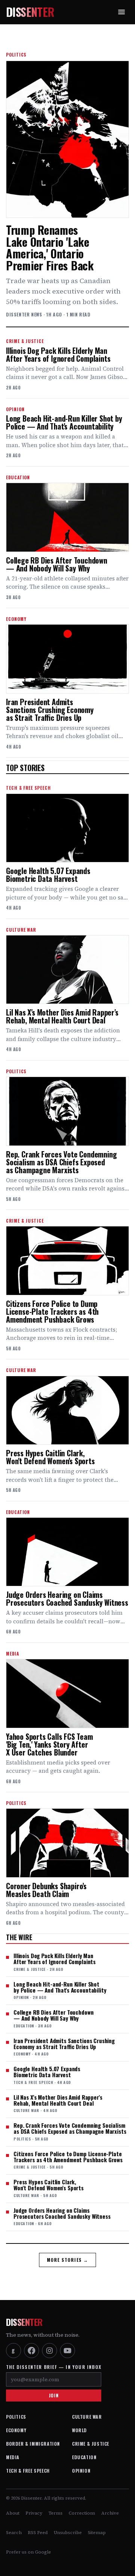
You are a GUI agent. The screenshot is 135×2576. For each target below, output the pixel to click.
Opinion (81, 2471)
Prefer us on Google (28, 2552)
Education (84, 2457)
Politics (16, 2417)
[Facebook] (31, 2351)
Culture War (87, 2417)
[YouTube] (67, 2351)
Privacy (34, 2513)
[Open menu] (121, 12)
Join (54, 2395)
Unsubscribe (68, 2533)
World (79, 2430)
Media (13, 2457)
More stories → (68, 2260)
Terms (55, 2513)
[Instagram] (49, 2351)
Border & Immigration (33, 2444)
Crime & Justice (91, 2444)
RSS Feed (38, 2533)
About (13, 2513)
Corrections (82, 2513)
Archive (110, 2513)
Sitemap (97, 2533)
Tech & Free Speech (28, 2471)
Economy (16, 2430)
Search (14, 2533)
